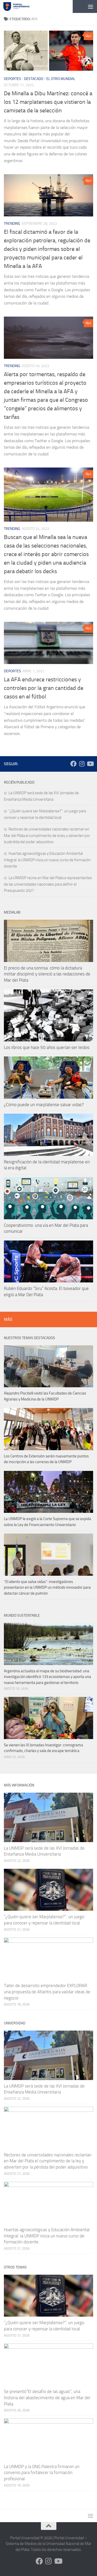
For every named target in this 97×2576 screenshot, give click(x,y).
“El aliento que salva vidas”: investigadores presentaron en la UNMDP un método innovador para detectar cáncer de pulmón (47, 1588)
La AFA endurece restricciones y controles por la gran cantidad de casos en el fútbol (44, 688)
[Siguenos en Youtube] (90, 764)
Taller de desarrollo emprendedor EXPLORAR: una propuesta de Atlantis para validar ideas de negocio (47, 1992)
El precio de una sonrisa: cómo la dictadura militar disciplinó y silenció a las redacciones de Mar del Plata (47, 974)
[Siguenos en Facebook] (73, 764)
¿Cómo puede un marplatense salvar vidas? (44, 1105)
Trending (12, 224)
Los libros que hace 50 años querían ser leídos (47, 1047)
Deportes (12, 79)
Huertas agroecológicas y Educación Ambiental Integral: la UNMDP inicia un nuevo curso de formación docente (47, 860)
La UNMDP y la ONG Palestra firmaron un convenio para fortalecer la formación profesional (42, 2473)
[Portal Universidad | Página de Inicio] (21, 6)
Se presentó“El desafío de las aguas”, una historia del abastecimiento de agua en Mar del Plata (47, 2398)
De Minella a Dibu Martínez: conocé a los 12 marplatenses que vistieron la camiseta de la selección (48, 102)
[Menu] (91, 6)
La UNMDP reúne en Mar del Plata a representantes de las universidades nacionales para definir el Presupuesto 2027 (48, 884)
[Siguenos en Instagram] (82, 764)
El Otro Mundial (61, 79)
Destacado (34, 79)
